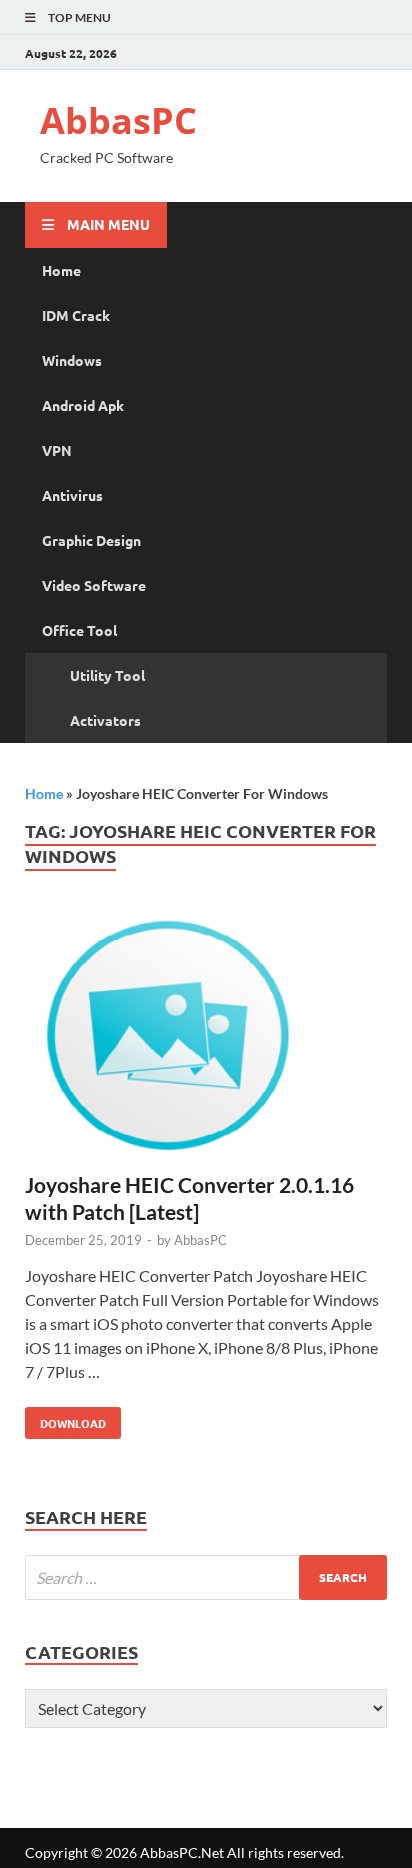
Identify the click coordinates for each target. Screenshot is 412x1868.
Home (61, 270)
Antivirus (72, 495)
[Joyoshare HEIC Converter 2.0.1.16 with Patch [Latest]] (206, 1040)
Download (65, 1419)
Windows (72, 360)
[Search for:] (206, 1577)
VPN (57, 450)
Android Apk (83, 405)
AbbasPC (118, 120)
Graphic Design (91, 540)
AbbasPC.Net (182, 1852)
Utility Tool (107, 675)
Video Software (94, 585)
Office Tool (79, 630)
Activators (105, 720)
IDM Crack (76, 315)
